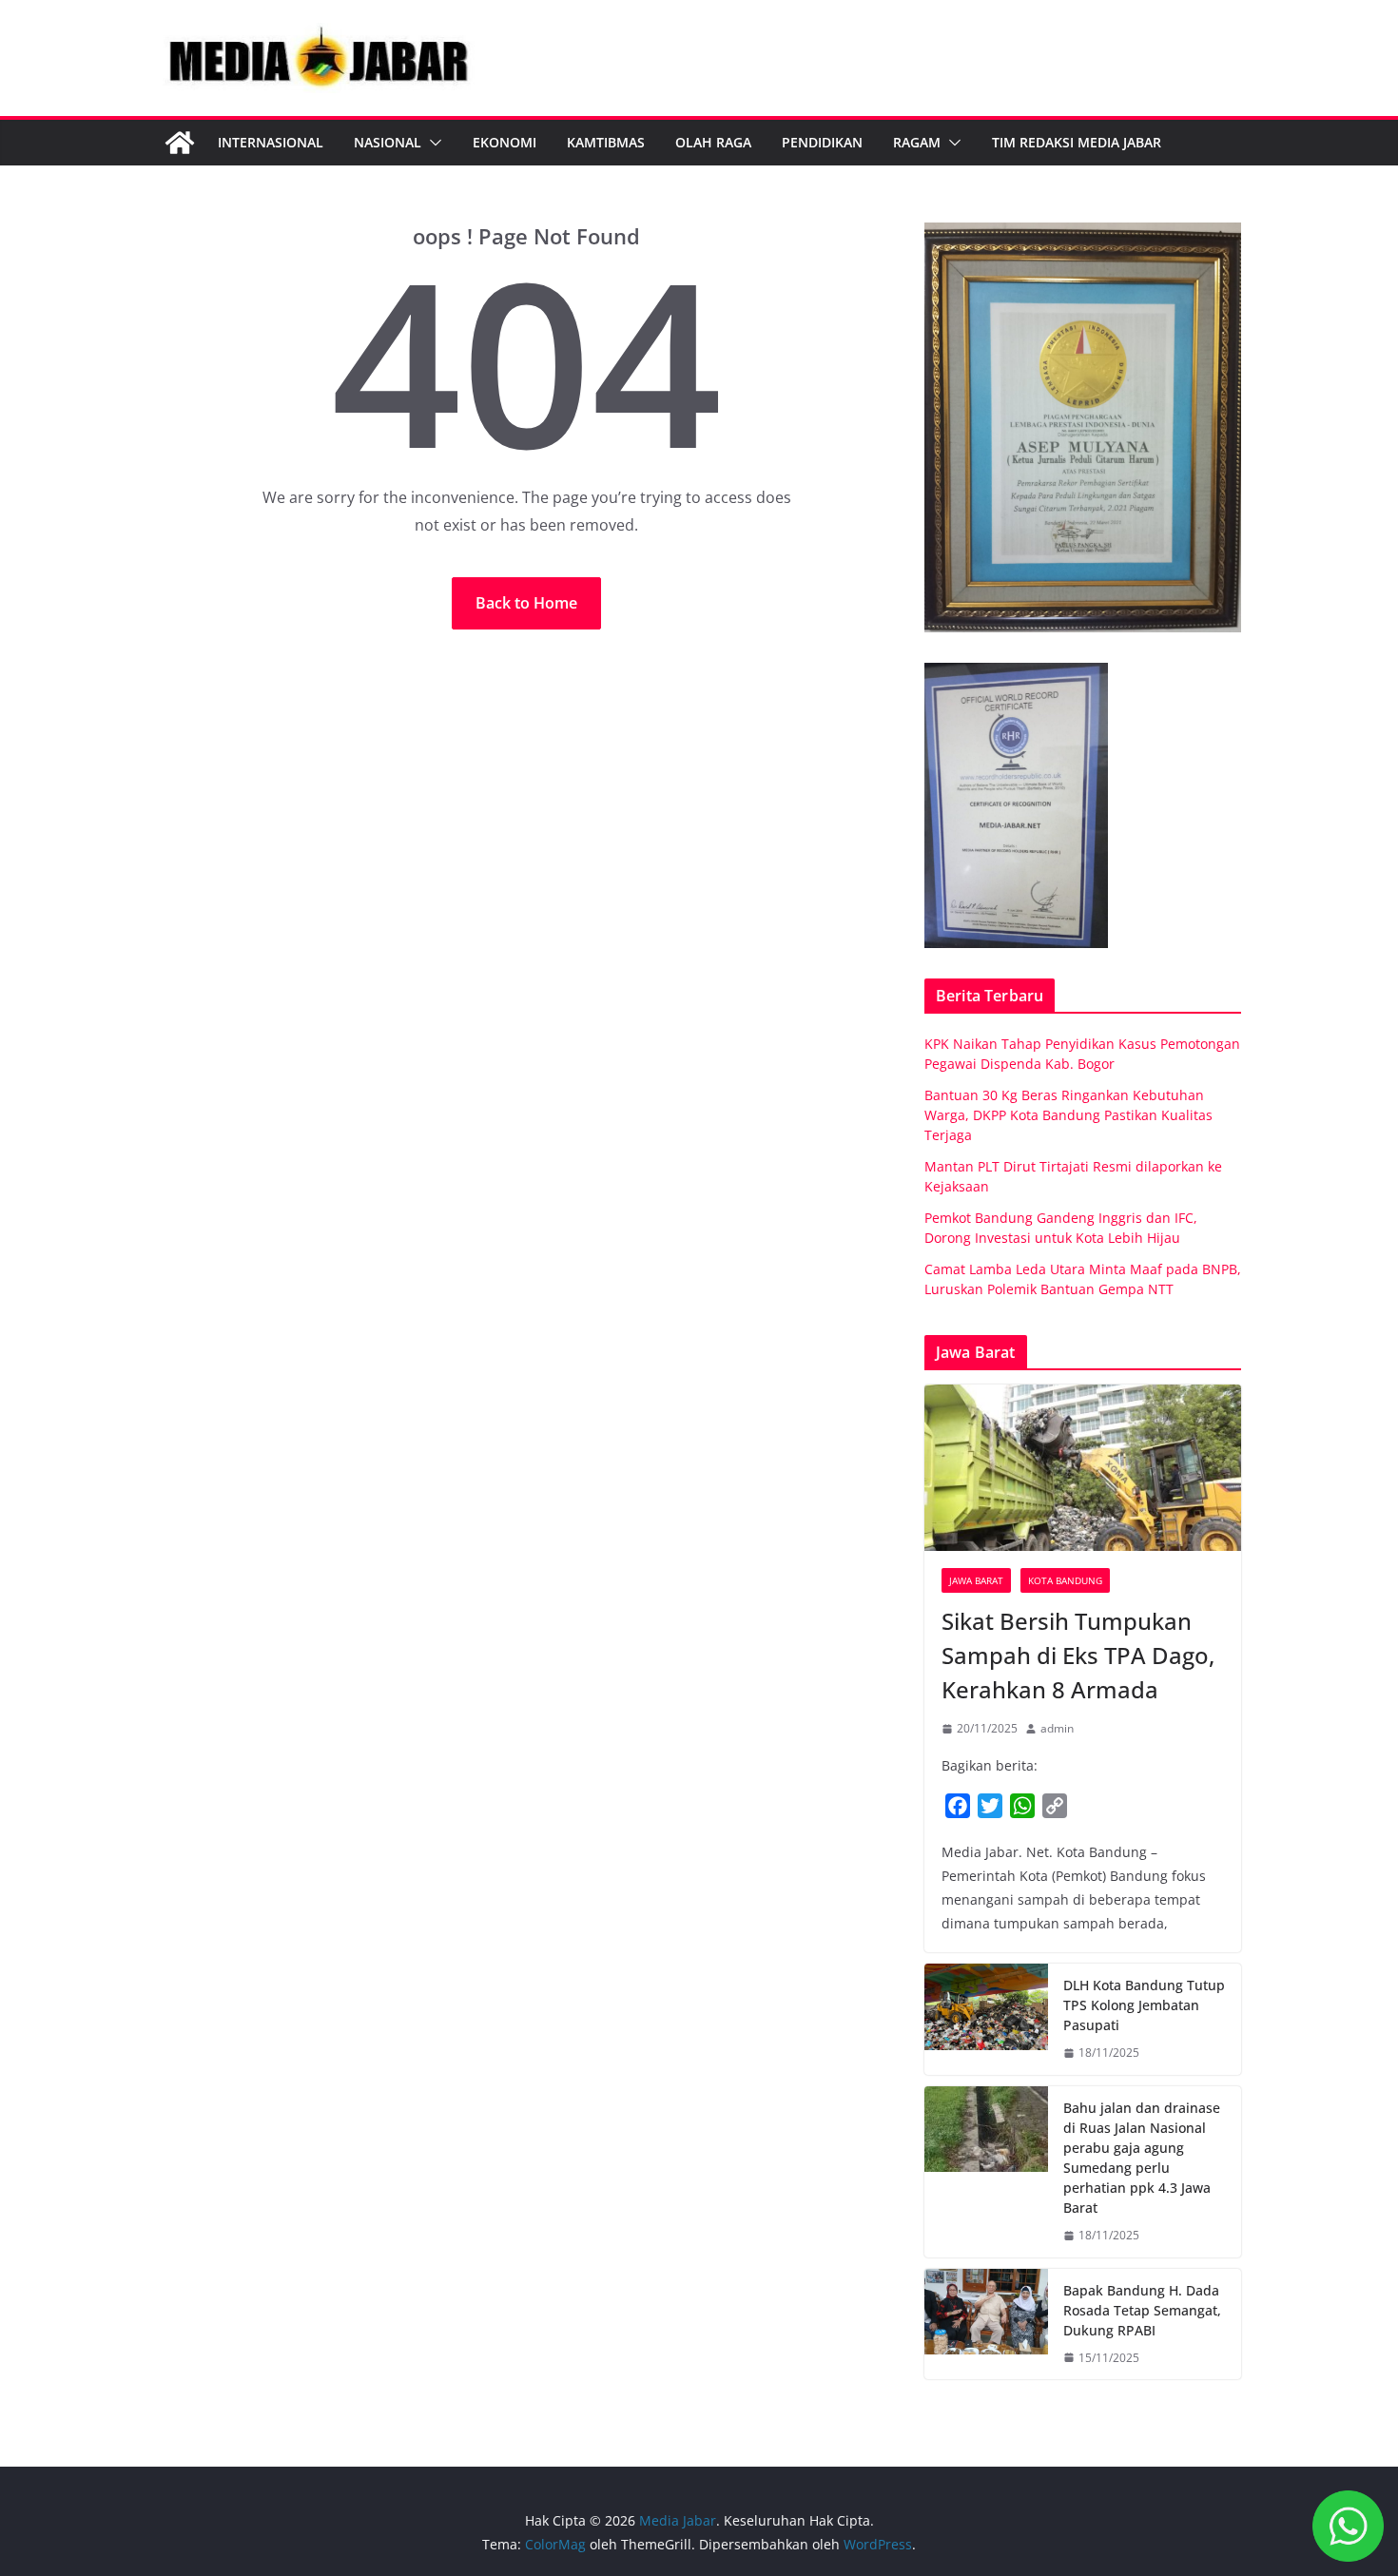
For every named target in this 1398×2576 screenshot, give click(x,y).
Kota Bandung (1065, 1580)
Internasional (271, 142)
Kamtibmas (606, 142)
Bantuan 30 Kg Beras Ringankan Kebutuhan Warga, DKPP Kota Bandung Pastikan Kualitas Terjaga (1068, 1115)
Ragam (917, 142)
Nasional (388, 142)
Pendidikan (822, 142)
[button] (432, 143)
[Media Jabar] (180, 143)
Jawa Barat (976, 1580)
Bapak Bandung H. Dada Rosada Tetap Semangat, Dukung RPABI (1142, 2310)
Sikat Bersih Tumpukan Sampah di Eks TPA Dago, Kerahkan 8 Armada (1078, 1655)
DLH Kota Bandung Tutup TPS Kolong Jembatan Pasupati (1144, 2005)
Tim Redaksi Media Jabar (1077, 142)
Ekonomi (505, 142)
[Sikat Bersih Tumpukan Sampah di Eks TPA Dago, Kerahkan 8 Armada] (1083, 1468)
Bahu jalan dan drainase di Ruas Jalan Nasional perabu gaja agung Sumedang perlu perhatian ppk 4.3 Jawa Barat (1142, 2158)
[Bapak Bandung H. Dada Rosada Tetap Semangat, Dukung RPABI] (986, 2324)
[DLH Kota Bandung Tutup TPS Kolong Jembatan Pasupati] (986, 2019)
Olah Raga (713, 142)
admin (1057, 1728)
